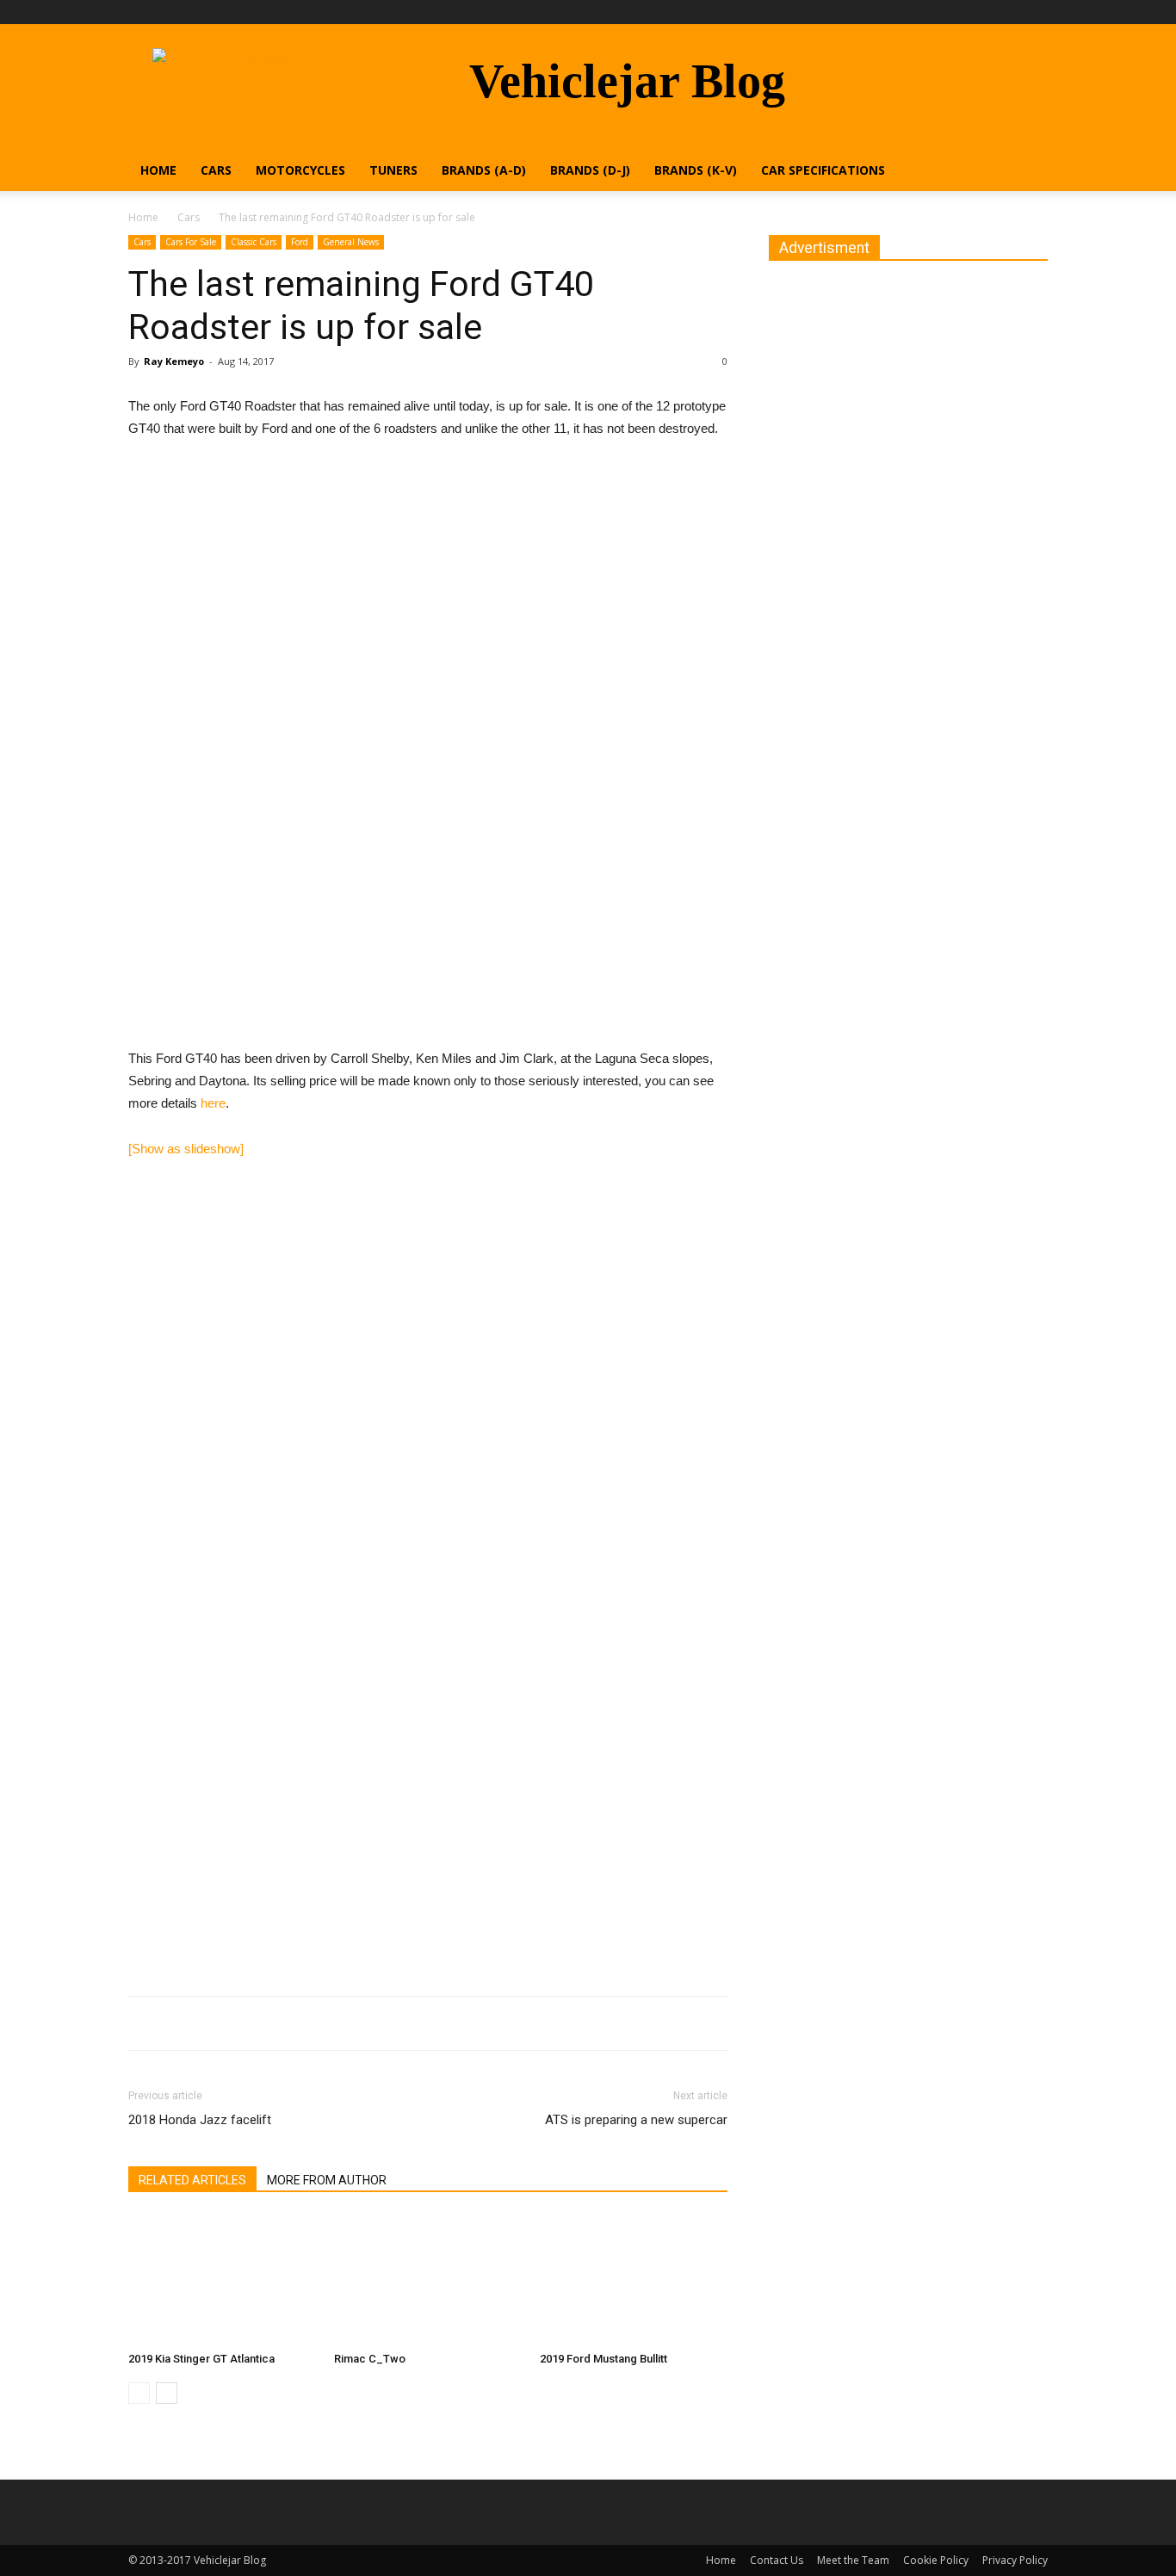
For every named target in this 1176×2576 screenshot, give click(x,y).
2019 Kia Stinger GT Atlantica (201, 2359)
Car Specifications (823, 170)
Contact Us (777, 2560)
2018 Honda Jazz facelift (200, 2120)
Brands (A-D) (484, 170)
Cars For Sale (191, 242)
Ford (300, 242)
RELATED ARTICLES (192, 2180)
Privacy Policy (1015, 2560)
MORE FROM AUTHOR (327, 2180)
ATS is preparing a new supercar (636, 2120)
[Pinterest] (1006, 12)
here (213, 1103)
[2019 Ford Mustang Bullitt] (634, 2280)
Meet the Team (853, 2560)
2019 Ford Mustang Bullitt (603, 2359)
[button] (1027, 172)
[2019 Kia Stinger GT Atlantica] (222, 2280)
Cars (216, 170)
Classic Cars (254, 242)
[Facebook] (978, 12)
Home (158, 170)
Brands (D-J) (590, 170)
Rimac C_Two (370, 2359)
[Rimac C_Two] (428, 2280)
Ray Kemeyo (174, 361)
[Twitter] (1035, 12)
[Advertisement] (428, 926)
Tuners (393, 170)
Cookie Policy (936, 2560)
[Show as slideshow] (186, 1149)
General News (351, 242)
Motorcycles (300, 170)
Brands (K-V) (696, 170)
